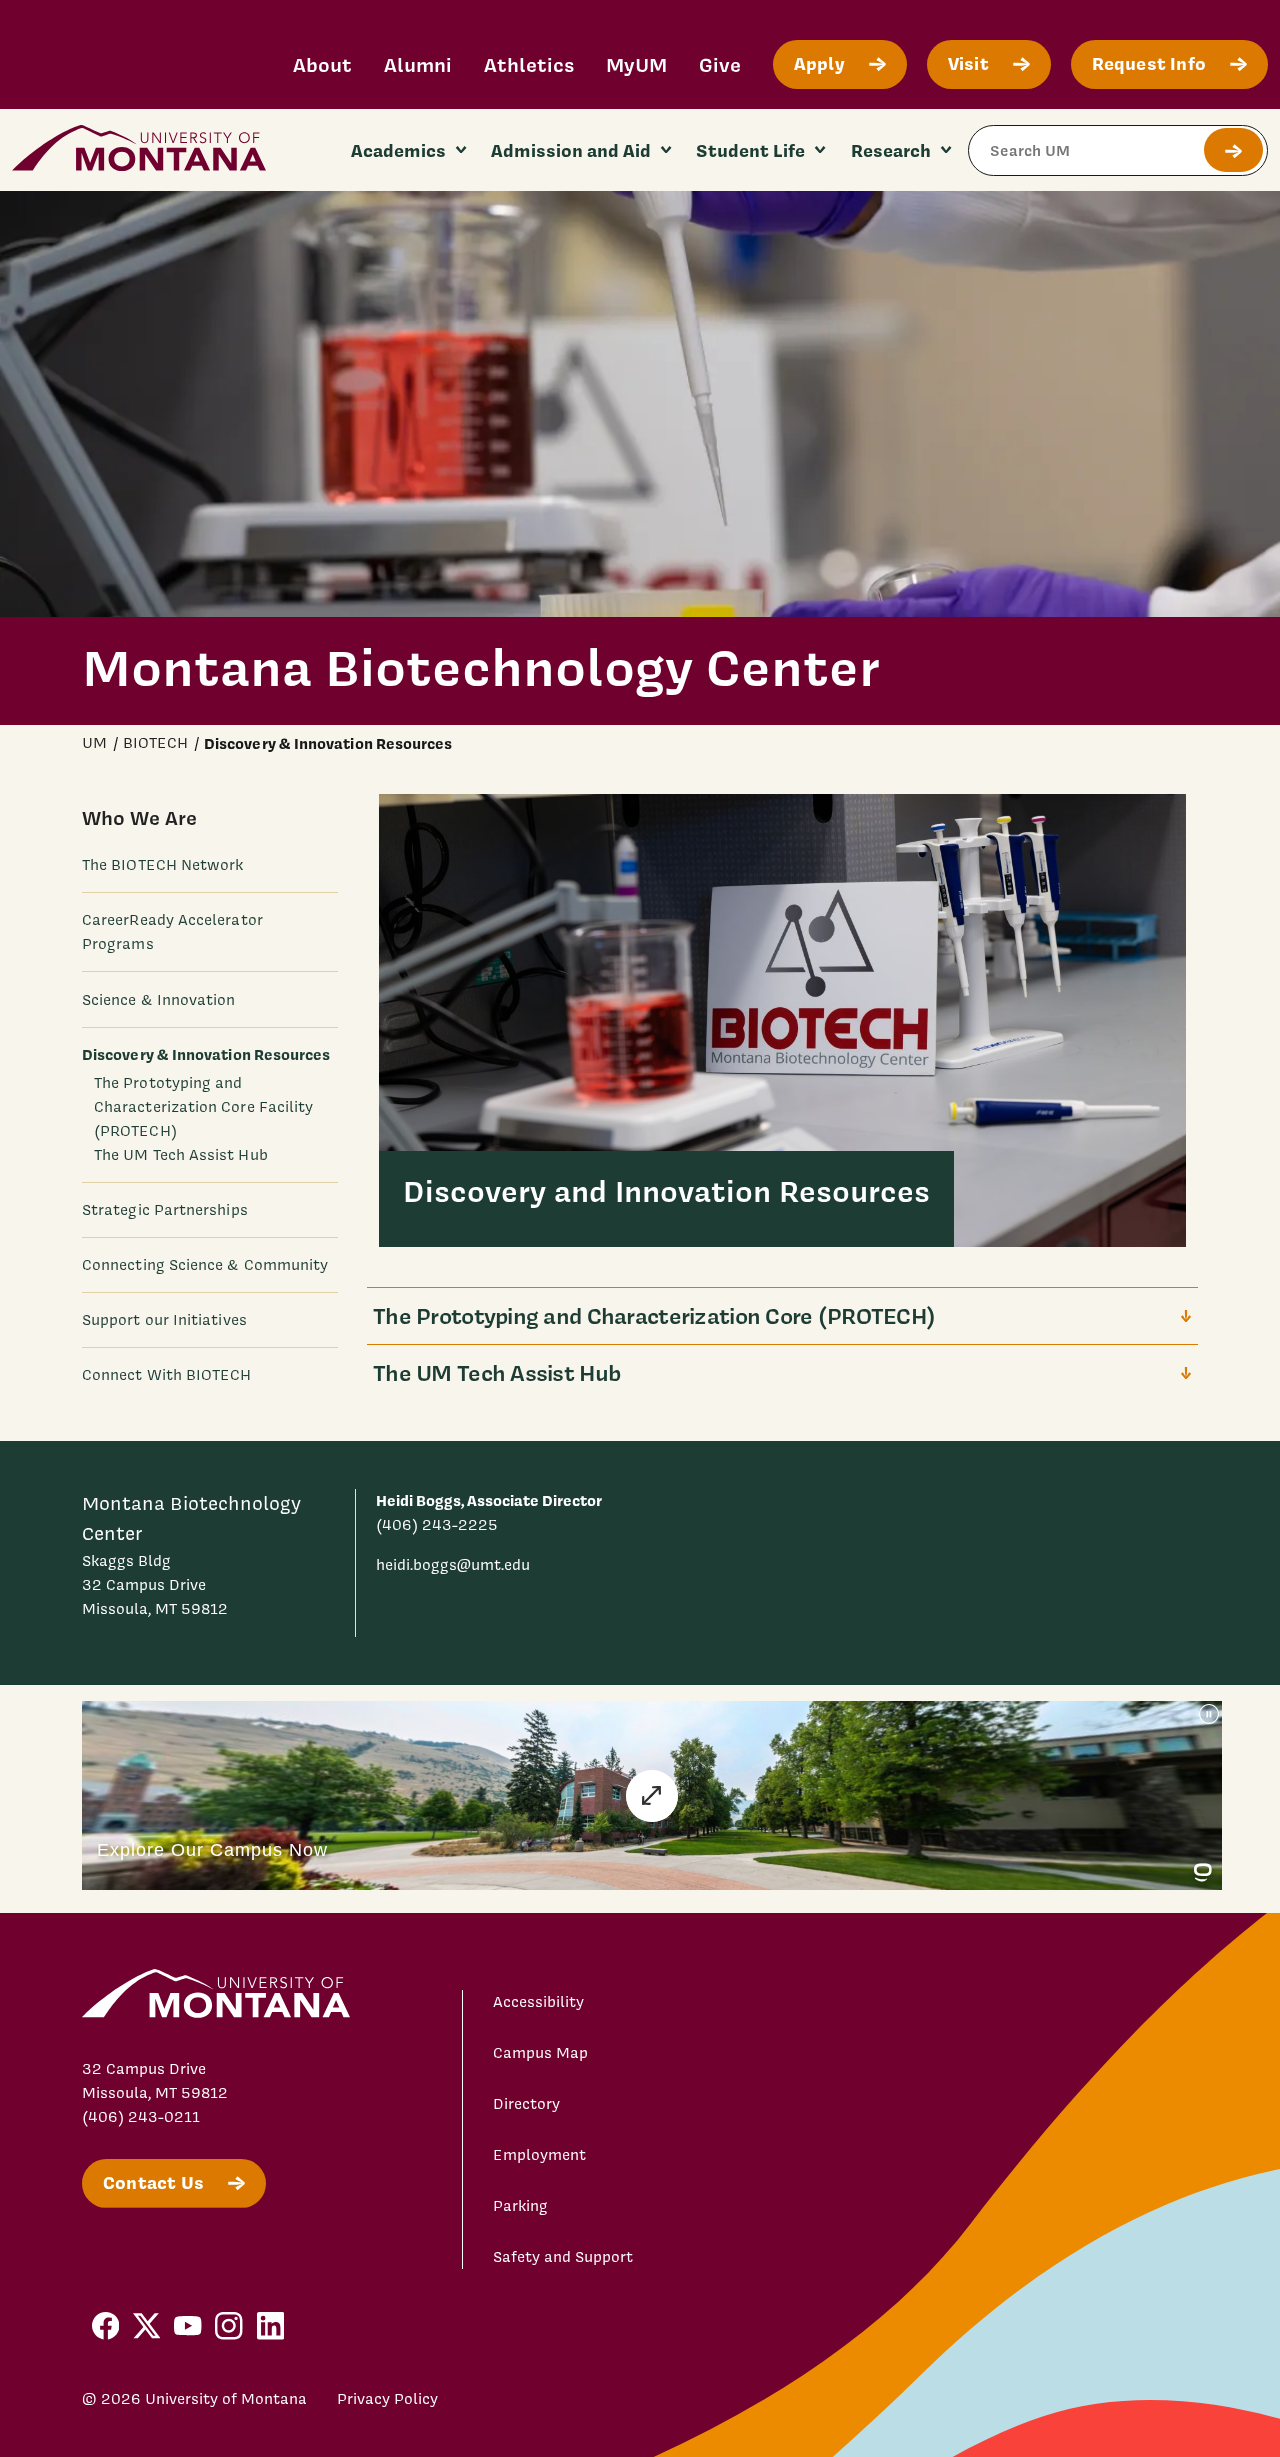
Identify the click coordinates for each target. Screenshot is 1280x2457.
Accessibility (538, 2002)
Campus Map (540, 2053)
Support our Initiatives (164, 1319)
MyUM (636, 64)
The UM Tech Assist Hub (181, 1154)
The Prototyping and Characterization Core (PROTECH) (654, 1315)
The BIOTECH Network (162, 865)
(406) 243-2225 (437, 1525)
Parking (520, 2206)
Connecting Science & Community (205, 1264)
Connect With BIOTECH (167, 1374)
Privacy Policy (387, 2399)
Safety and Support (563, 2257)
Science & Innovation (159, 999)
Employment (539, 2155)
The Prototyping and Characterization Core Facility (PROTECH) (203, 1106)
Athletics (529, 64)
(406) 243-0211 (141, 2117)
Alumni (418, 64)
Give (720, 64)
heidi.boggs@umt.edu (453, 1565)
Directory (526, 2104)
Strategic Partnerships (165, 1209)
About (322, 64)
